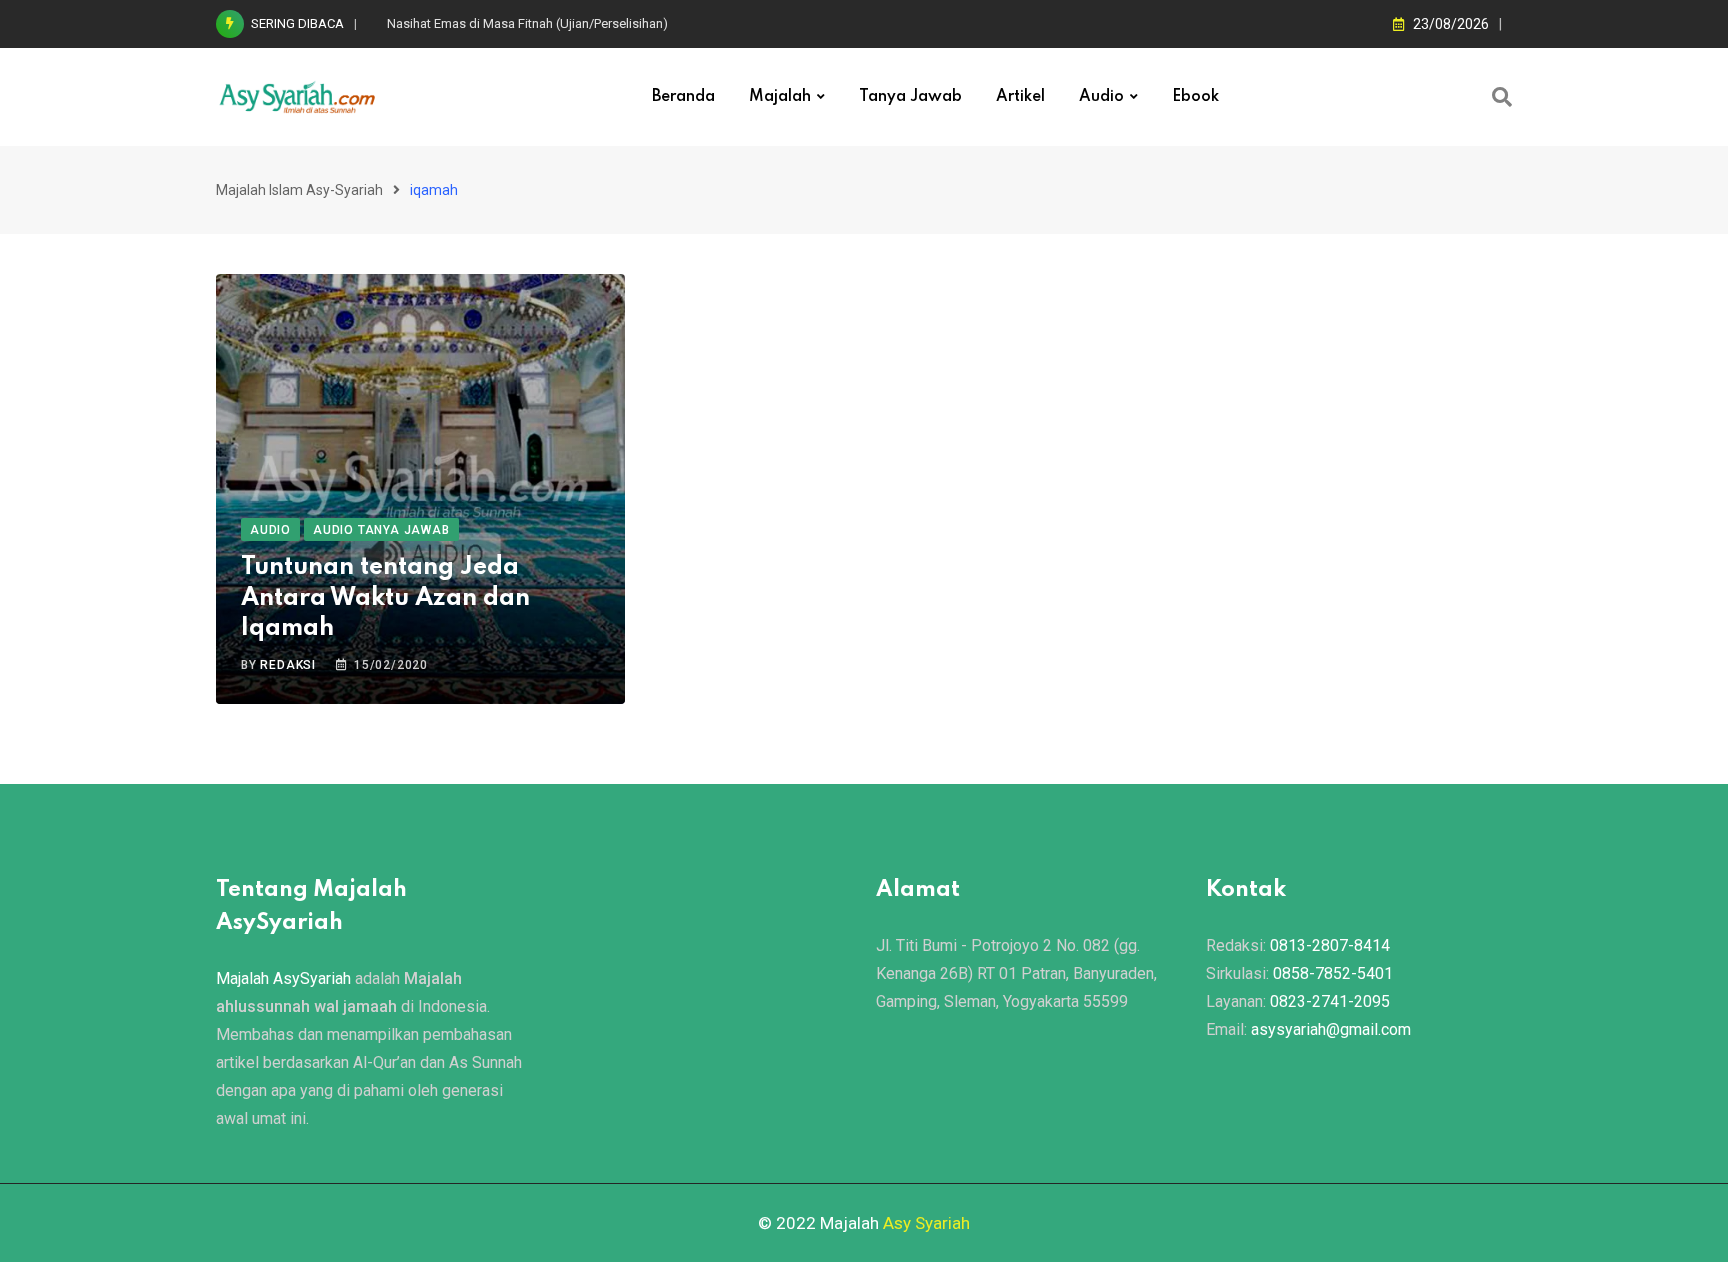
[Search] (1502, 97)
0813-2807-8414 (1330, 945)
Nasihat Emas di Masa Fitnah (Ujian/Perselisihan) (527, 23)
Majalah (780, 97)
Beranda (683, 97)
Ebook (1195, 97)
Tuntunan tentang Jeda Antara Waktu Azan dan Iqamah (385, 598)
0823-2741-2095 (1330, 1001)
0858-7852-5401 (1333, 973)
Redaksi (288, 665)
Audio (1101, 97)
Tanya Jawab (910, 97)
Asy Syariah (926, 1223)
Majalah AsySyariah (283, 978)
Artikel (1020, 97)
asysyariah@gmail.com (1331, 1029)
